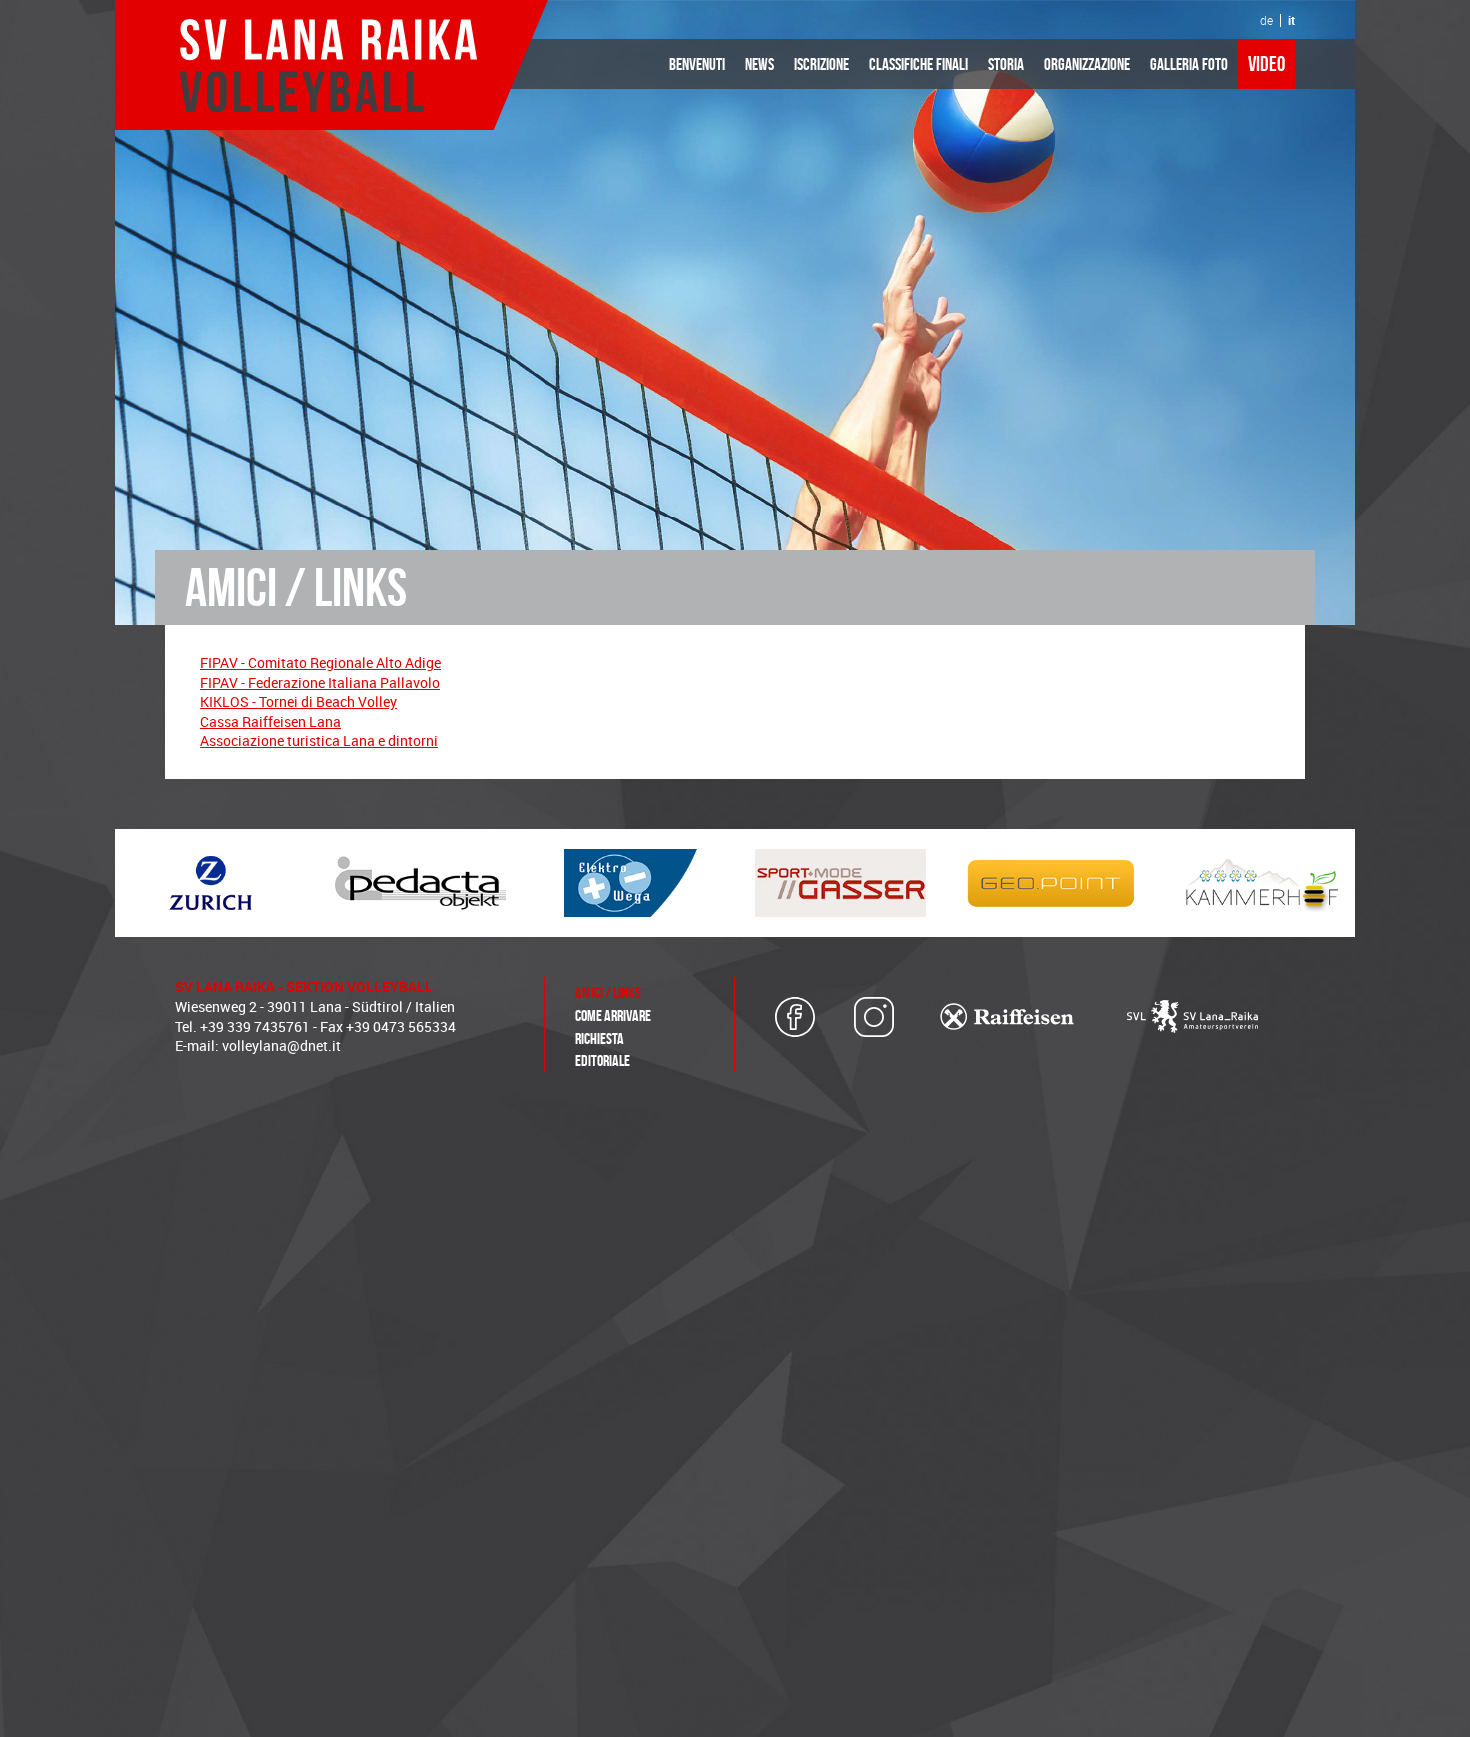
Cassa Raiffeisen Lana (270, 721)
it (1291, 20)
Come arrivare (613, 1015)
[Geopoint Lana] (1050, 883)
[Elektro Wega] (630, 883)
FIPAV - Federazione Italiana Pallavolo (320, 682)
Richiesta (599, 1038)
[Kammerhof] (1260, 883)
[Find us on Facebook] (795, 1017)
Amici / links (608, 992)
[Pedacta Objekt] (420, 883)
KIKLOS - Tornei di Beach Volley (298, 701)
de (1266, 20)
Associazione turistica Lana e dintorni (319, 740)
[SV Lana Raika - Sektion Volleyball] (331, 65)
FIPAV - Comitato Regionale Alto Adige (320, 662)
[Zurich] (210, 883)
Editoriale (602, 1060)
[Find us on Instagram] (875, 1017)
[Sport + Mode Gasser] (840, 883)
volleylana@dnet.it (281, 1045)
